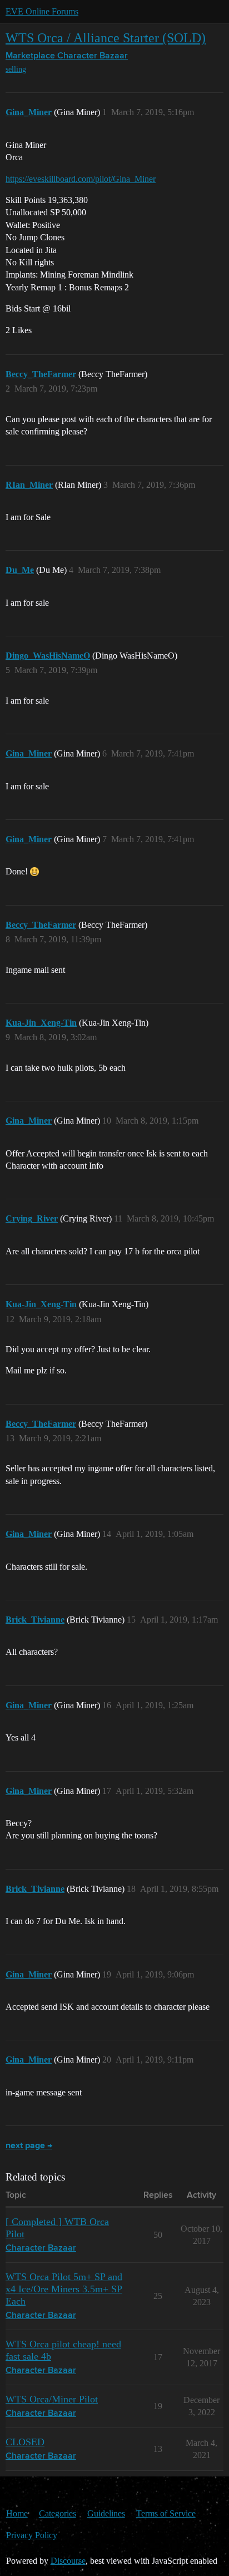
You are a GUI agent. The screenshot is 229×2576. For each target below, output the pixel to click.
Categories (58, 2513)
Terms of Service (166, 2513)
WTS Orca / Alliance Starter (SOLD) (106, 38)
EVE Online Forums (42, 11)
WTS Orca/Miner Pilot (52, 2399)
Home (17, 2513)
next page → (29, 2146)
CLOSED (25, 2442)
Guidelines (106, 2513)
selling (16, 69)
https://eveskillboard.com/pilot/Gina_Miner (81, 179)
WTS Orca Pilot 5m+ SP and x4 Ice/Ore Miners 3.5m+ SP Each (64, 2289)
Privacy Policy (32, 2535)
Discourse (68, 2561)
